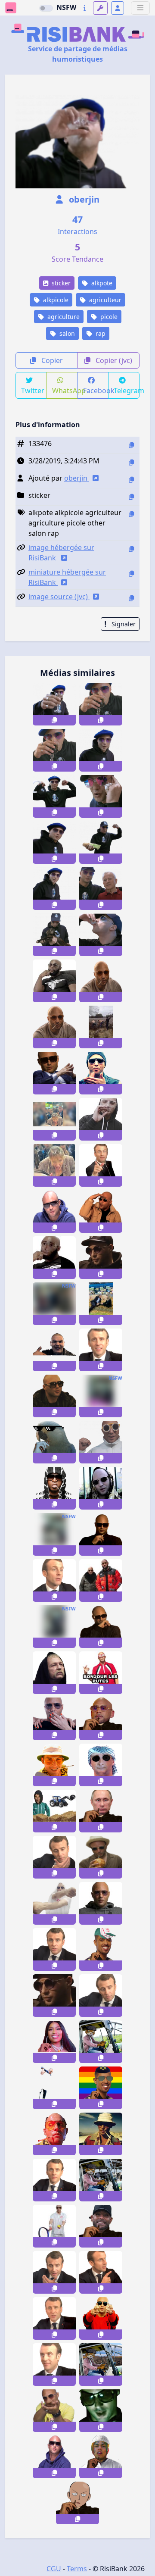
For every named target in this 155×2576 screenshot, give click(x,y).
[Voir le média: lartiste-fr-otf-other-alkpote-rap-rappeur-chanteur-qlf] (101, 2088)
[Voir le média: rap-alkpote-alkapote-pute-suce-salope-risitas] (101, 1534)
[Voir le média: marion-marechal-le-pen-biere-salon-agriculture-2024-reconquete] (54, 1119)
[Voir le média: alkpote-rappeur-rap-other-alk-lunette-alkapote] (54, 1211)
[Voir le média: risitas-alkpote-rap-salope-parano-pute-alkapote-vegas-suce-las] (54, 1765)
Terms (77, 2569)
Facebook (96, 391)
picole (108, 317)
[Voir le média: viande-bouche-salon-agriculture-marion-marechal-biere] (54, 1165)
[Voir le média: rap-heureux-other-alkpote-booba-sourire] (101, 2226)
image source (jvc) (59, 597)
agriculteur (104, 300)
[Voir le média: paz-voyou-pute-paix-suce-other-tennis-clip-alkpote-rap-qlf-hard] (54, 2226)
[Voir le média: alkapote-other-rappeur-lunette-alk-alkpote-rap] (101, 1627)
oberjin (83, 199)
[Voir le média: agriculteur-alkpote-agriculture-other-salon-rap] (54, 843)
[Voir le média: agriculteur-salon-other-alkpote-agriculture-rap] (101, 750)
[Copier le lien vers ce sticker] (54, 720)
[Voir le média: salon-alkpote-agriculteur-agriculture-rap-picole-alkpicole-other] (101, 704)
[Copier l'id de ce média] (131, 445)
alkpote (101, 283)
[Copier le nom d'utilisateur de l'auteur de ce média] (131, 480)
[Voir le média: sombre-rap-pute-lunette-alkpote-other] (101, 2411)
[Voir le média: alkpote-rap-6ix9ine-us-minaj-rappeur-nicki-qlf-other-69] (54, 2042)
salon (66, 333)
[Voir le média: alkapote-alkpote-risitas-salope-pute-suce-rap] (101, 1211)
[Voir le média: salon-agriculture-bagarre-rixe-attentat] (54, 1304)
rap (100, 333)
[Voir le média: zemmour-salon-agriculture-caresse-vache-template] (54, 2088)
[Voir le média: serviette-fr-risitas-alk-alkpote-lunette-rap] (54, 1903)
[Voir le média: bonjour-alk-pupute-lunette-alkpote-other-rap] (101, 1673)
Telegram (127, 391)
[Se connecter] (118, 8)
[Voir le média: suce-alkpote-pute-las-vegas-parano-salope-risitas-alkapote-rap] (101, 2134)
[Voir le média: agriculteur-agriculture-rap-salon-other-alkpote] (101, 889)
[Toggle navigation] (140, 8)
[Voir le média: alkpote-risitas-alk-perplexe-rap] (54, 1073)
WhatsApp (65, 391)
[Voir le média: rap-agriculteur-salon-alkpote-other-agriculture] (54, 889)
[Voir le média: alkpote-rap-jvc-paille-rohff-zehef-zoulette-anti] (54, 1488)
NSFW (66, 7)
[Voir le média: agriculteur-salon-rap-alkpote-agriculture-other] (101, 843)
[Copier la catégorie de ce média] (131, 497)
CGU (54, 2569)
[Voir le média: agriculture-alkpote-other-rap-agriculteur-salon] (54, 796)
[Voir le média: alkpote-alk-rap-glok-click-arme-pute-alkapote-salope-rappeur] (54, 2411)
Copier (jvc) (113, 360)
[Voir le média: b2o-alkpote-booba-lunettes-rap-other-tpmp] (101, 1719)
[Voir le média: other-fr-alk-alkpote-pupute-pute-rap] (101, 2318)
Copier (51, 360)
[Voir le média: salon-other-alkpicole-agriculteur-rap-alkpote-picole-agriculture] (54, 704)
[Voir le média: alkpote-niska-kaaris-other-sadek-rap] (54, 1350)
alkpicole (55, 300)
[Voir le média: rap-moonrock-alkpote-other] (101, 1442)
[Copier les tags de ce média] (131, 514)
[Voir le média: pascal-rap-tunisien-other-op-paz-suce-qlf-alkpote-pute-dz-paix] (101, 1903)
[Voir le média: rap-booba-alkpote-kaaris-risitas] (54, 2457)
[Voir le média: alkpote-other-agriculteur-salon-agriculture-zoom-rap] (101, 796)
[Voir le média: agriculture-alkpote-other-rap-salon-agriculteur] (54, 935)
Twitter (33, 391)
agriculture (63, 317)
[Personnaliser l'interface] (100, 8)
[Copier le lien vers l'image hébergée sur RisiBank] (131, 549)
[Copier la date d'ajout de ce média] (131, 462)
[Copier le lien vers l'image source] (131, 598)
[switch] (46, 8)
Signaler (123, 624)
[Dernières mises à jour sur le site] (85, 8)
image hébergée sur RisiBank (61, 553)
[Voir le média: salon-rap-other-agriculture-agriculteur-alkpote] (101, 935)
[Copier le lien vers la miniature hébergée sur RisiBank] (131, 574)
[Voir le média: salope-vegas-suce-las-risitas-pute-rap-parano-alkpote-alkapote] (54, 2134)
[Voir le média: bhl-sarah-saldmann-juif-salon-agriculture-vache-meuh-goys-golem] (101, 1304)
